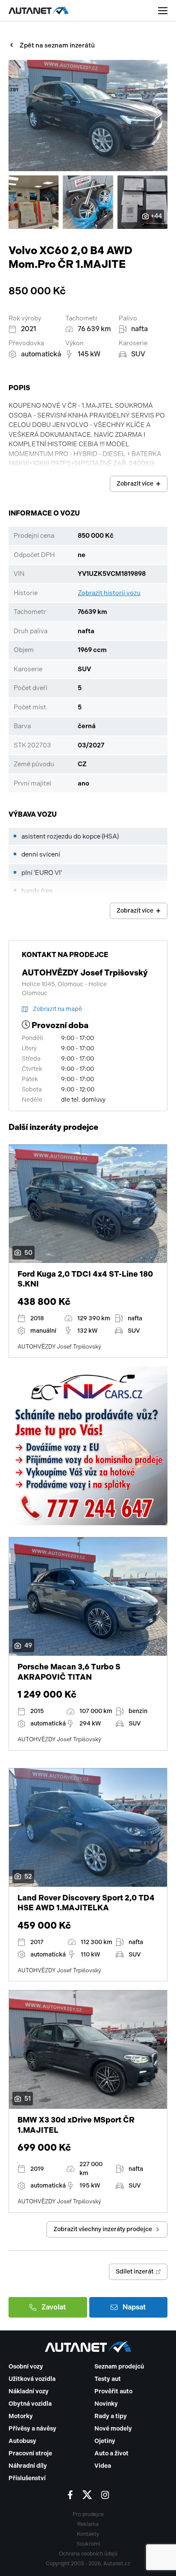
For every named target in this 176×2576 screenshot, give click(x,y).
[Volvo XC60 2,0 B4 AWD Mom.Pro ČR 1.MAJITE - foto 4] (142, 202)
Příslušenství (27, 2478)
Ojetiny (105, 2441)
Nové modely (113, 2429)
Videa (103, 2466)
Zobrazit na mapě (57, 1009)
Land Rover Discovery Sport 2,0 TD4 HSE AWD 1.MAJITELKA (86, 1903)
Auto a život (111, 2453)
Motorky (21, 2416)
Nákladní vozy (29, 2391)
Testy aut (108, 2379)
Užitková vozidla (32, 2379)
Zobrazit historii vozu (109, 593)
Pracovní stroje (30, 2453)
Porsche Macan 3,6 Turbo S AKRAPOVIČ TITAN (69, 1672)
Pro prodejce (88, 2514)
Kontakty (88, 2534)
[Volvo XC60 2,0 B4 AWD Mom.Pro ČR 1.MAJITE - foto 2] (34, 202)
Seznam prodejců (119, 2367)
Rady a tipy (111, 2416)
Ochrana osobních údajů (88, 2554)
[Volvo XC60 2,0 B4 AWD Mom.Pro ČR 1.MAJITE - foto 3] (88, 202)
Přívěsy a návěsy (32, 2429)
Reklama (88, 2524)
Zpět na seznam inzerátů (57, 45)
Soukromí (88, 2544)
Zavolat (54, 2307)
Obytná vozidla (30, 2404)
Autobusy (22, 2441)
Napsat (134, 2307)
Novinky (106, 2404)
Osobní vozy (26, 2367)
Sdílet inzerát (135, 2272)
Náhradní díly (28, 2466)
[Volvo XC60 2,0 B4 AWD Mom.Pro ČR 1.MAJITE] (88, 116)
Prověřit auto (113, 2391)
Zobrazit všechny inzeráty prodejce (103, 2229)
